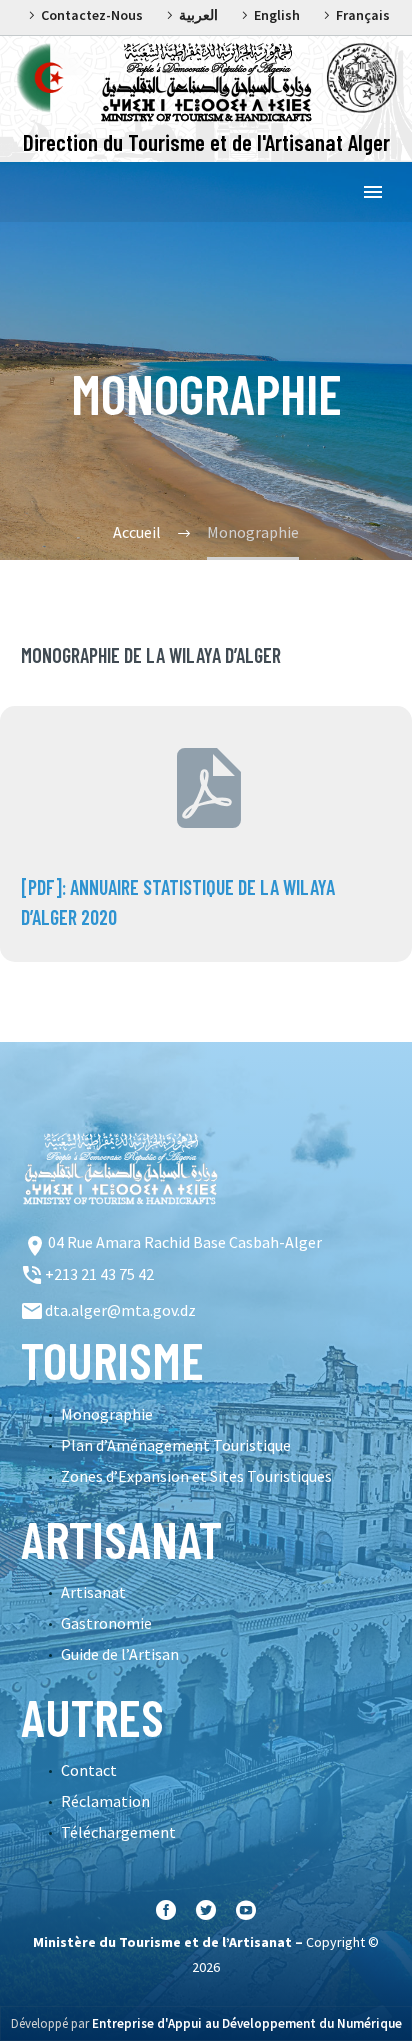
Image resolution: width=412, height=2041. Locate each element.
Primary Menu (373, 192)
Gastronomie (106, 1623)
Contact (89, 1770)
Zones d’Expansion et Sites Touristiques (196, 1476)
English (277, 15)
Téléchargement (118, 1832)
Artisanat (93, 1592)
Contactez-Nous (92, 15)
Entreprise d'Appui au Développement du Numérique (247, 2023)
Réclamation (105, 1801)
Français (363, 15)
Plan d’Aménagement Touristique (176, 1445)
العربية (198, 15)
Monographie (107, 1414)
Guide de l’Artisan (120, 1654)
